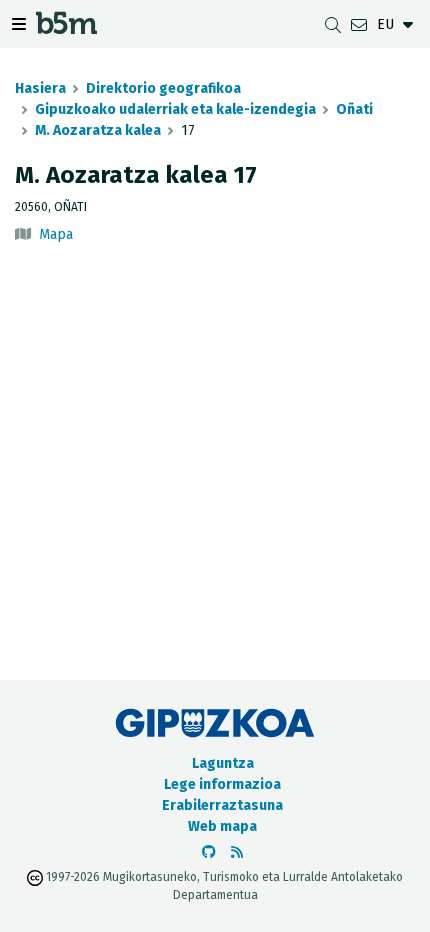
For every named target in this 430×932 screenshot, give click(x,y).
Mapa (56, 234)
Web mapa (222, 826)
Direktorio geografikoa (163, 88)
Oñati (354, 109)
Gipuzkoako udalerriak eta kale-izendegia (175, 109)
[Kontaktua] (359, 24)
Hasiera (40, 88)
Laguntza (223, 763)
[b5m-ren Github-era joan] (209, 852)
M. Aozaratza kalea (98, 130)
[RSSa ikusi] (237, 852)
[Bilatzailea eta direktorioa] (333, 24)
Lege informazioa (222, 784)
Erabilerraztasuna (222, 805)
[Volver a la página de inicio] (66, 28)
